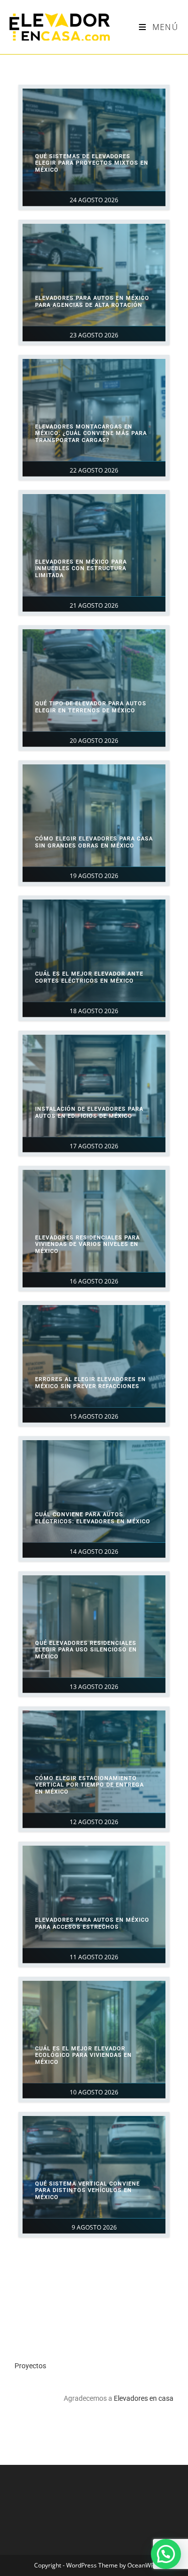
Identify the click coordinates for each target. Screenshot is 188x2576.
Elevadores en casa (144, 2398)
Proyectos (30, 2366)
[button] (166, 2554)
